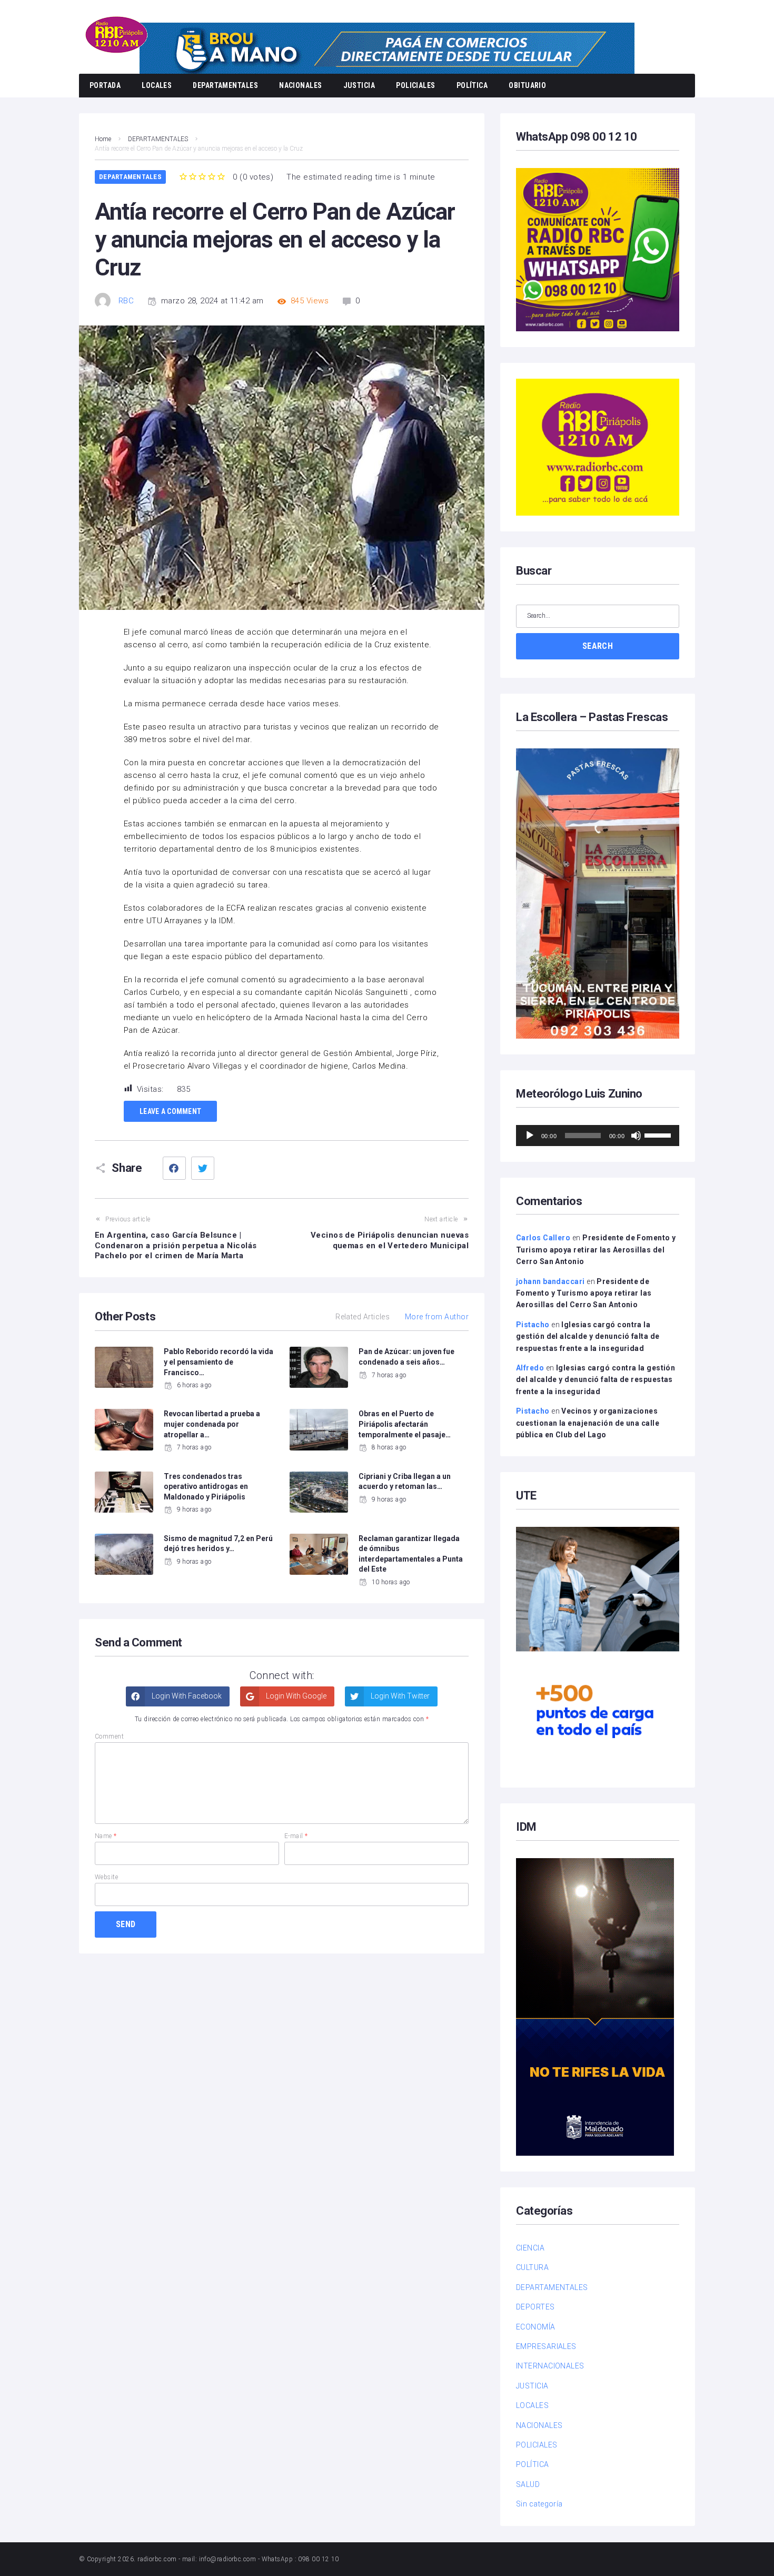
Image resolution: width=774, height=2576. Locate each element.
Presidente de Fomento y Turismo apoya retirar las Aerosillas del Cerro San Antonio (596, 1250)
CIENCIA (530, 2248)
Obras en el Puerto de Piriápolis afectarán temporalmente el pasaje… (405, 1424)
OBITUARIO (527, 85)
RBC (126, 301)
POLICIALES (416, 85)
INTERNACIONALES (550, 2366)
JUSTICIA (359, 85)
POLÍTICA (472, 85)
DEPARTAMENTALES (225, 85)
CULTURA (532, 2267)
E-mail (296, 1836)
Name (106, 1836)
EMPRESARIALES (546, 2346)
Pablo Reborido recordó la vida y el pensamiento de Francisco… (219, 1362)
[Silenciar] (636, 1136)
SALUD (528, 2484)
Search (598, 646)
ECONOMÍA (536, 2327)
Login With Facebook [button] (186, 1696)
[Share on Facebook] (174, 1168)
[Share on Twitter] (203, 1168)
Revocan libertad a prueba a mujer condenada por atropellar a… (212, 1424)
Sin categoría (539, 2504)
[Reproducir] (530, 1136)
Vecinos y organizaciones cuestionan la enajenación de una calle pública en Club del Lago (588, 1423)
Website (106, 1877)
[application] (598, 1136)
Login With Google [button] (295, 1696)
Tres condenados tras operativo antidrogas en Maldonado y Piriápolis (206, 1487)
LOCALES (157, 85)
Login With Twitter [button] (399, 1696)
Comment (109, 1736)
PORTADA (105, 85)
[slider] (659, 1134)
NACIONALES (301, 85)
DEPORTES (535, 2307)
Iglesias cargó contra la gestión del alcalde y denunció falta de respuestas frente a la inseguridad (588, 1336)
